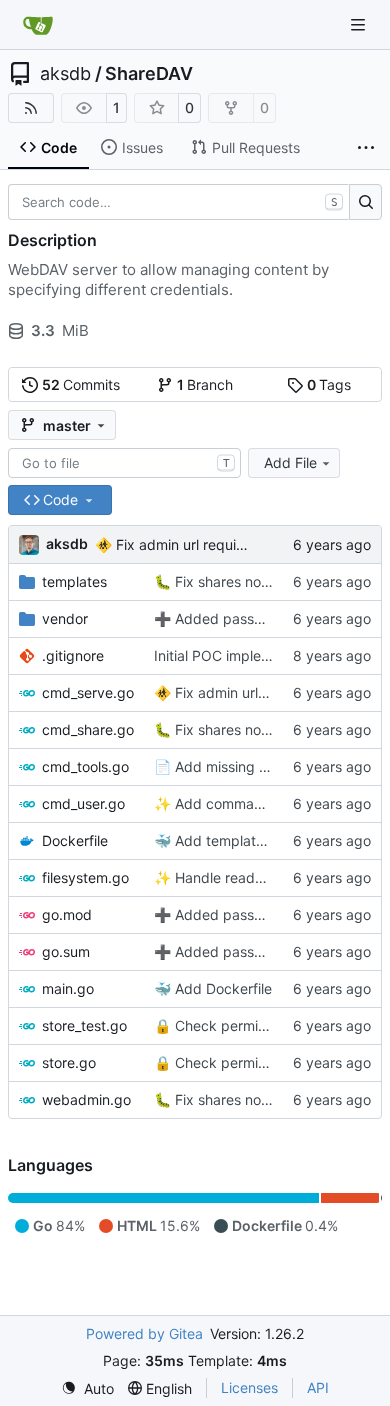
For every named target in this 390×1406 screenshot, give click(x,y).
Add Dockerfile (221, 988)
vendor (65, 618)
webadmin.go (86, 1099)
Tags (329, 384)
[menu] (87, 1388)
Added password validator (259, 618)
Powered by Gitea (144, 1333)
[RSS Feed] (31, 108)
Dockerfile (75, 840)
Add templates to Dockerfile (264, 840)
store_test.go (84, 1025)
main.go (68, 988)
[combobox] (124, 463)
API (318, 1387)
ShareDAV (149, 74)
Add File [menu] (290, 462)
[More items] (366, 148)
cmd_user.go (83, 803)
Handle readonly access (251, 877)
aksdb (65, 74)
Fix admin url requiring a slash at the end (246, 544)
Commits (81, 384)
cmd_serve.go (88, 692)
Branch (205, 384)
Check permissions (234, 1025)
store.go (69, 1062)
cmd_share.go (88, 729)
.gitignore (73, 655)
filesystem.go (85, 877)
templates (74, 581)
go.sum (66, 951)
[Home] (38, 25)
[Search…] (365, 202)
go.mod (67, 914)
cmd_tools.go (85, 766)
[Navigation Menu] (360, 24)
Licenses (249, 1387)
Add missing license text (252, 766)
